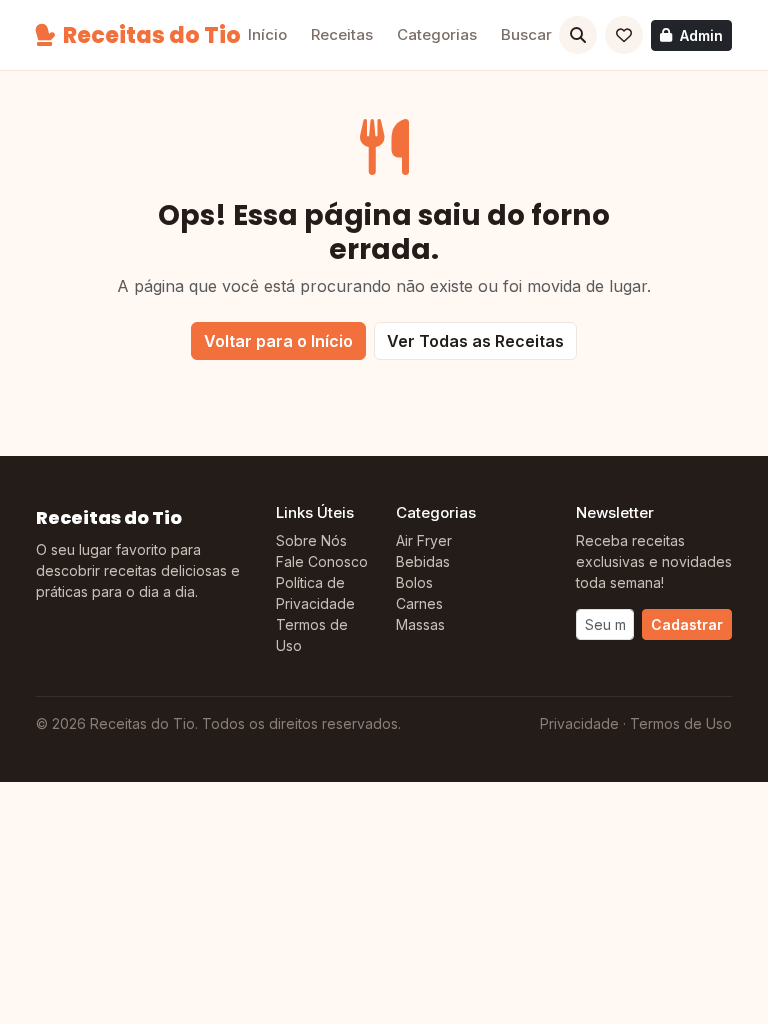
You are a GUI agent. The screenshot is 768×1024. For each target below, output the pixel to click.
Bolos (414, 582)
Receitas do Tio (152, 35)
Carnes (419, 603)
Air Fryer (424, 540)
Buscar (526, 34)
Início (267, 34)
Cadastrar (687, 624)
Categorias (437, 34)
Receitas (342, 34)
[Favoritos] (624, 35)
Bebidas (423, 561)
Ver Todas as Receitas (475, 341)
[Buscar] (578, 35)
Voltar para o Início (278, 341)
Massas (420, 624)
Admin (701, 35)
